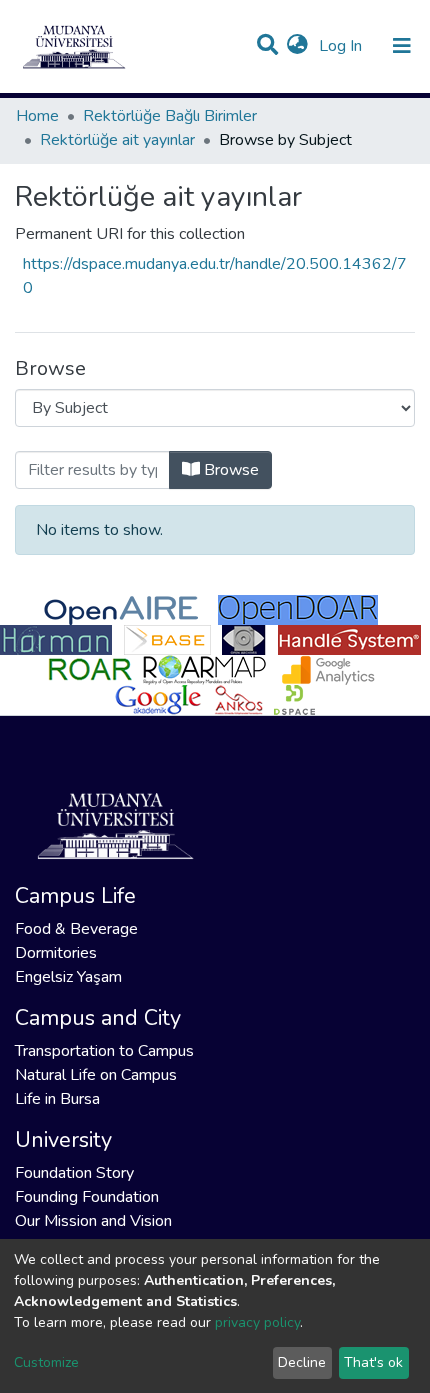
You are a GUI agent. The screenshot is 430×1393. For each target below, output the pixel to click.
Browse (229, 470)
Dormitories (56, 953)
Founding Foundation (87, 1197)
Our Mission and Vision (93, 1221)
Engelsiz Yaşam (68, 977)
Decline (302, 1362)
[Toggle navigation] (402, 46)
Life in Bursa (57, 1099)
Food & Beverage (76, 929)
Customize (46, 1362)
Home (37, 116)
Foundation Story (74, 1173)
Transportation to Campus (104, 1051)
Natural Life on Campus (96, 1075)
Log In (342, 46)
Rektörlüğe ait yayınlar (117, 140)
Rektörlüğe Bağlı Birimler (170, 116)
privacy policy (257, 1322)
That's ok (373, 1362)
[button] (297, 46)
